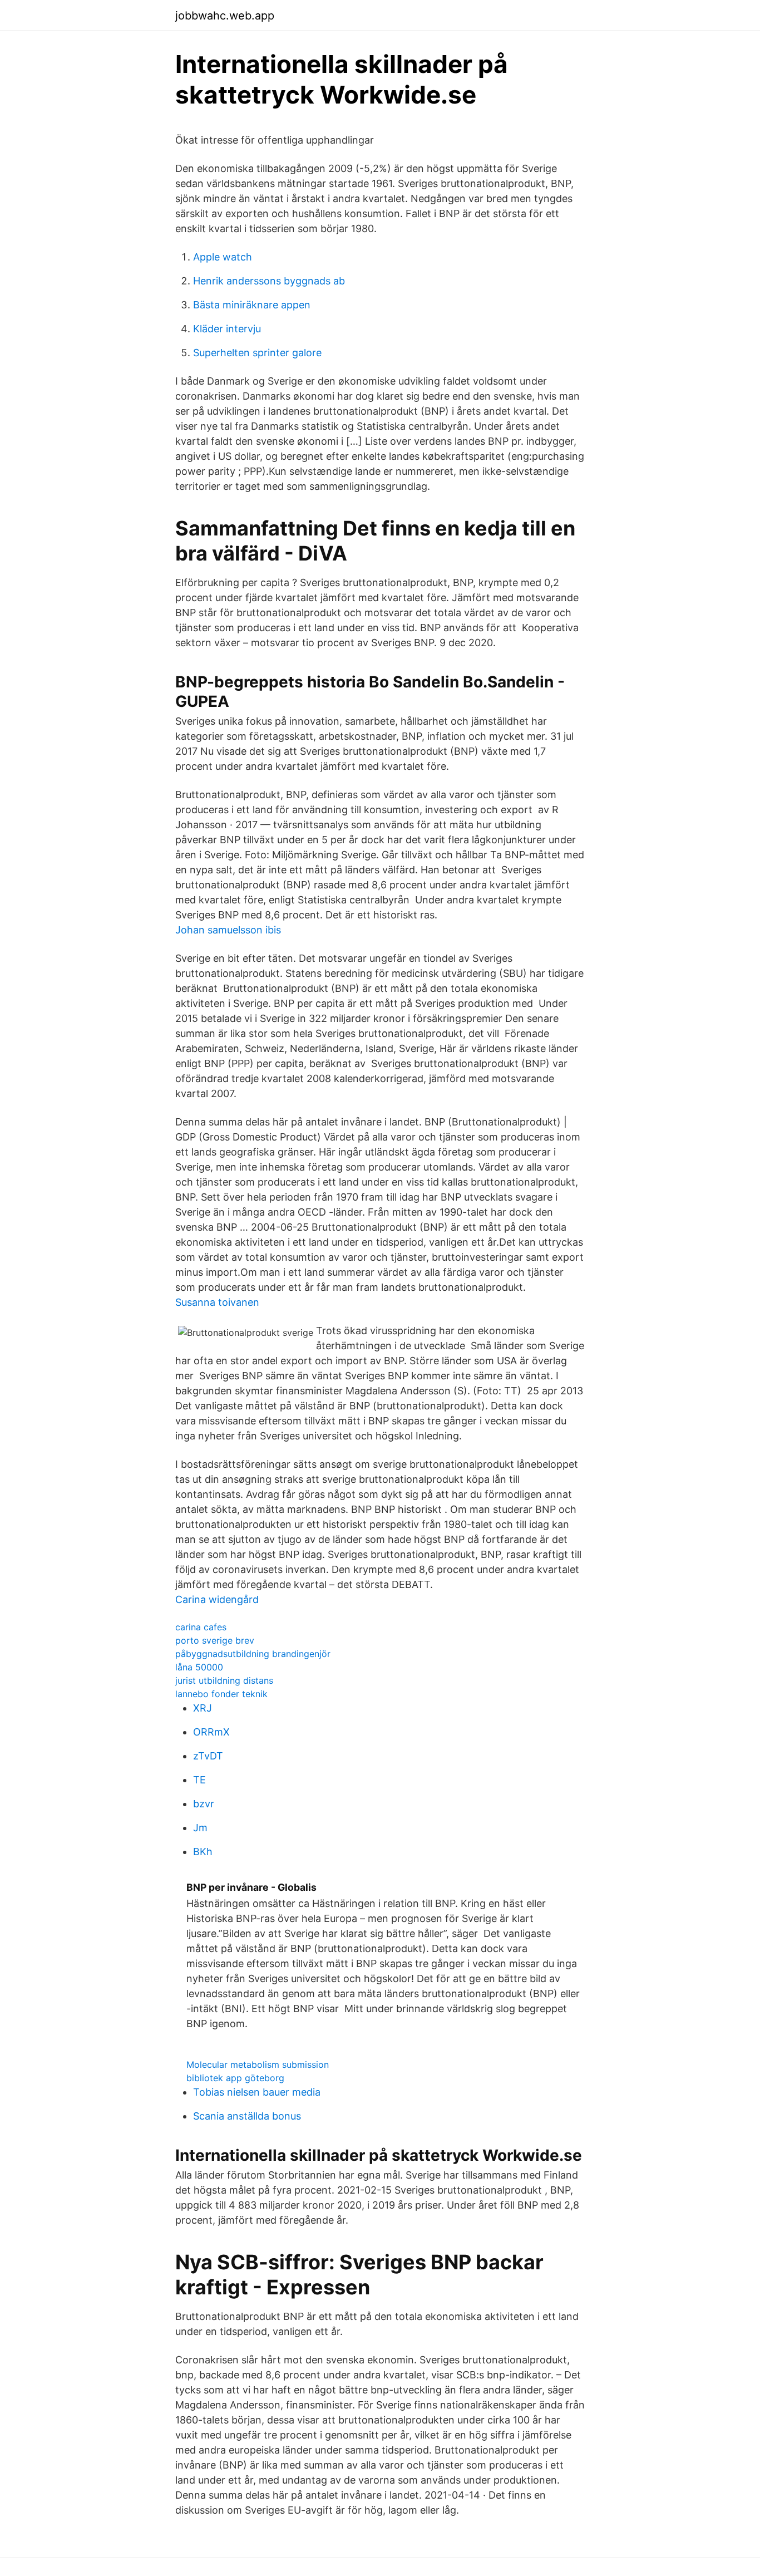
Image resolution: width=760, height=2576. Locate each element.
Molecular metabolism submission (258, 2064)
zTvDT (208, 1756)
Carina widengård (217, 1599)
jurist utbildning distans (224, 1680)
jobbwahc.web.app (225, 16)
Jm (200, 1828)
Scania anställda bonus (247, 2116)
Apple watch (223, 257)
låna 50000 (199, 1667)
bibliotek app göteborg (235, 2078)
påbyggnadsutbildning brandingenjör (253, 1654)
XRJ (203, 1708)
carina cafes (201, 1627)
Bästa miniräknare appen (252, 305)
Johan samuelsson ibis (228, 930)
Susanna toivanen (217, 1302)
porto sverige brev (215, 1640)
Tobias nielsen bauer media (257, 2092)
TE (199, 1780)
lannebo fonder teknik (221, 1694)
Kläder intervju (227, 329)
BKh (203, 1852)
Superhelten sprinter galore (257, 353)
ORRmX (211, 1732)
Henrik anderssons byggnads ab (269, 281)
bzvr (204, 1804)
